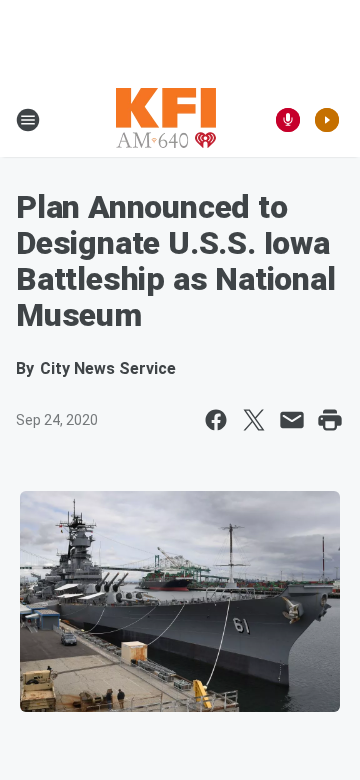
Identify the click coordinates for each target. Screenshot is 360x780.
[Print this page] (330, 420)
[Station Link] (166, 120)
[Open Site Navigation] (28, 120)
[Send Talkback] (288, 120)
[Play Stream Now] (327, 120)
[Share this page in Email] (292, 420)
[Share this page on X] (254, 420)
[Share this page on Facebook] (216, 420)
